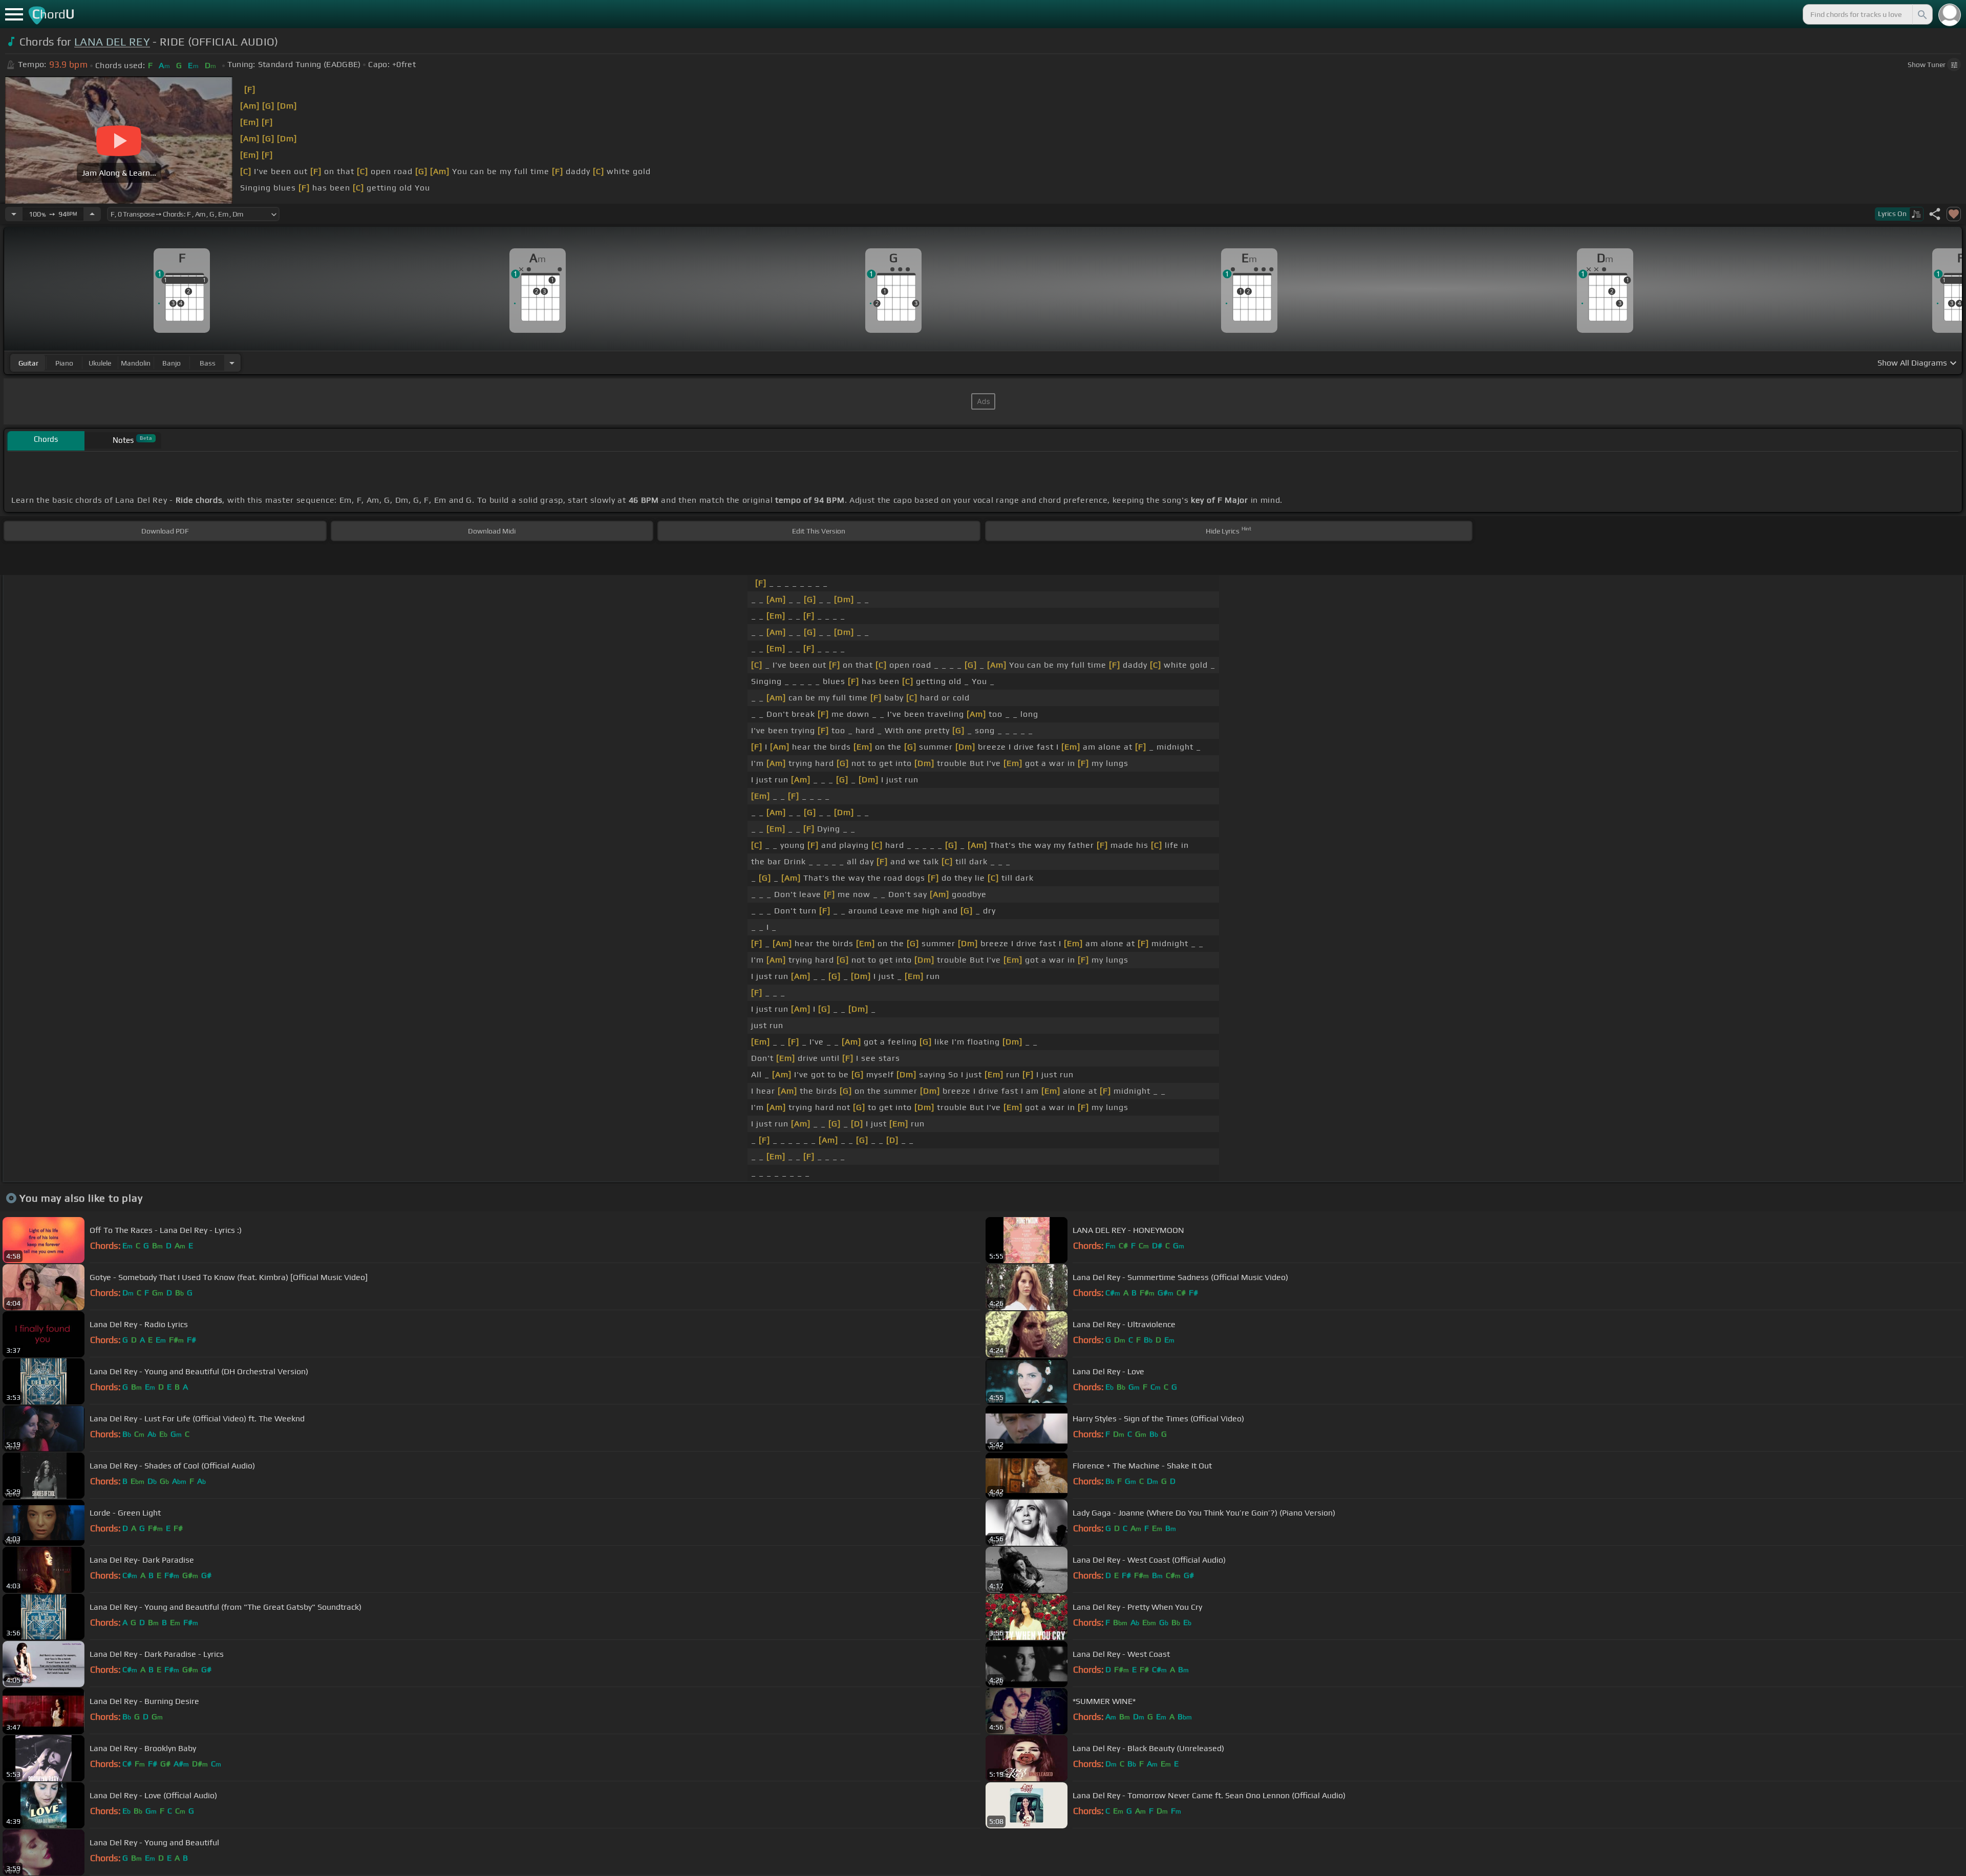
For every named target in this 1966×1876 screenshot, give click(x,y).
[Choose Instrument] (232, 363)
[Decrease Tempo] (14, 214)
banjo (172, 363)
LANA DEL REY (112, 42)
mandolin (136, 363)
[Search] (1921, 14)
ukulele (100, 363)
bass (208, 363)
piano (64, 363)
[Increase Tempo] (92, 214)
